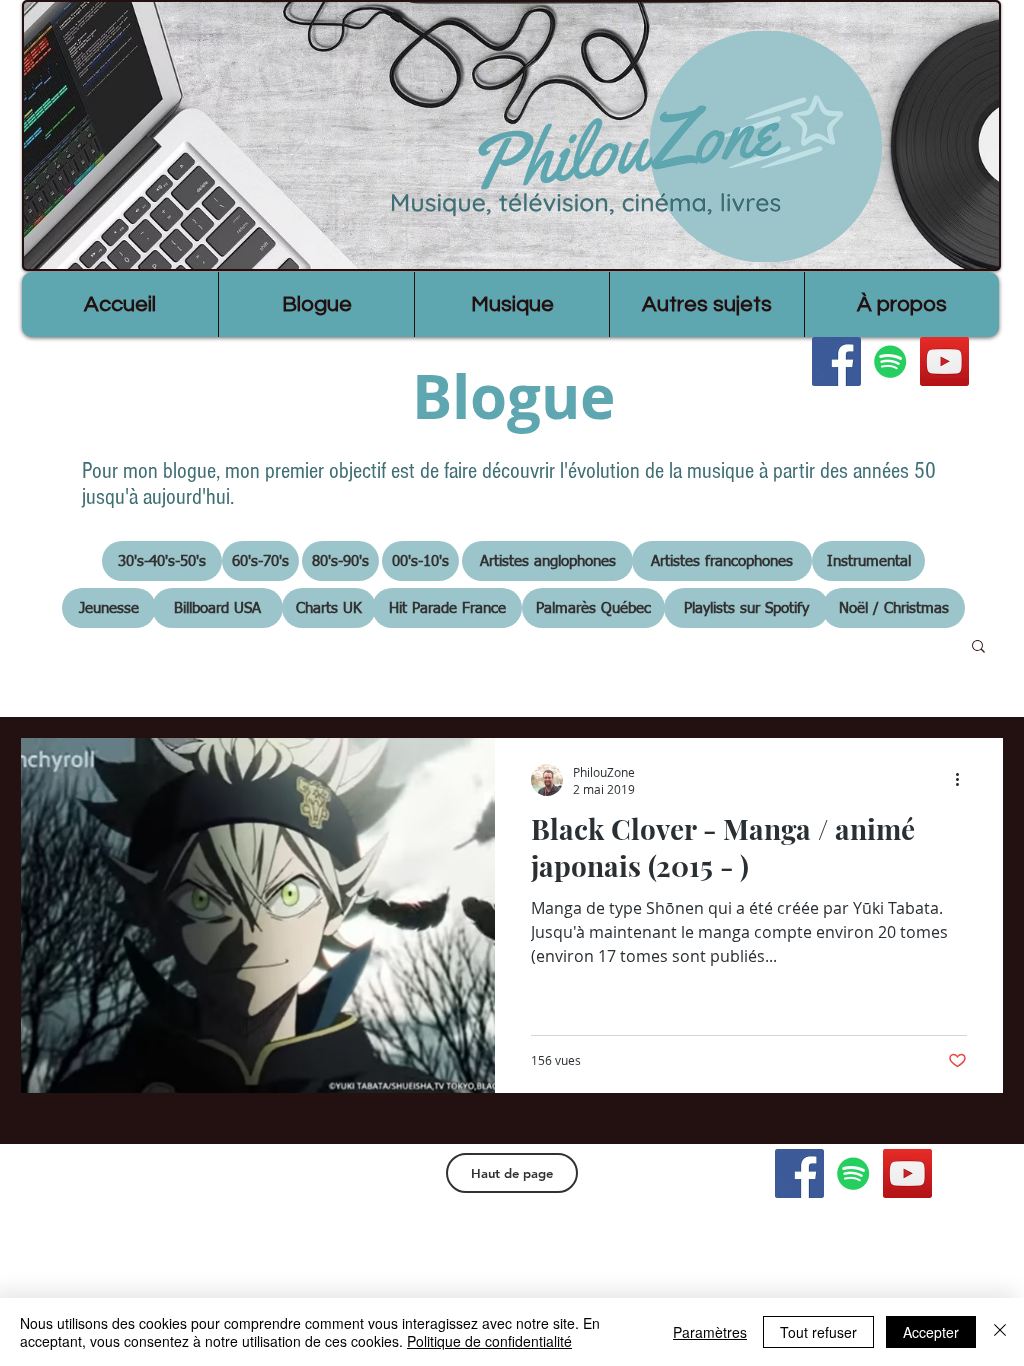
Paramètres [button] (710, 1332)
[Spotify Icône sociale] (890, 361)
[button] (978, 647)
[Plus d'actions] (964, 780)
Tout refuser (818, 1332)
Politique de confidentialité (489, 1341)
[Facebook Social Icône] (836, 361)
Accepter (931, 1332)
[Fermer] (1000, 1332)
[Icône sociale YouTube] (944, 361)
